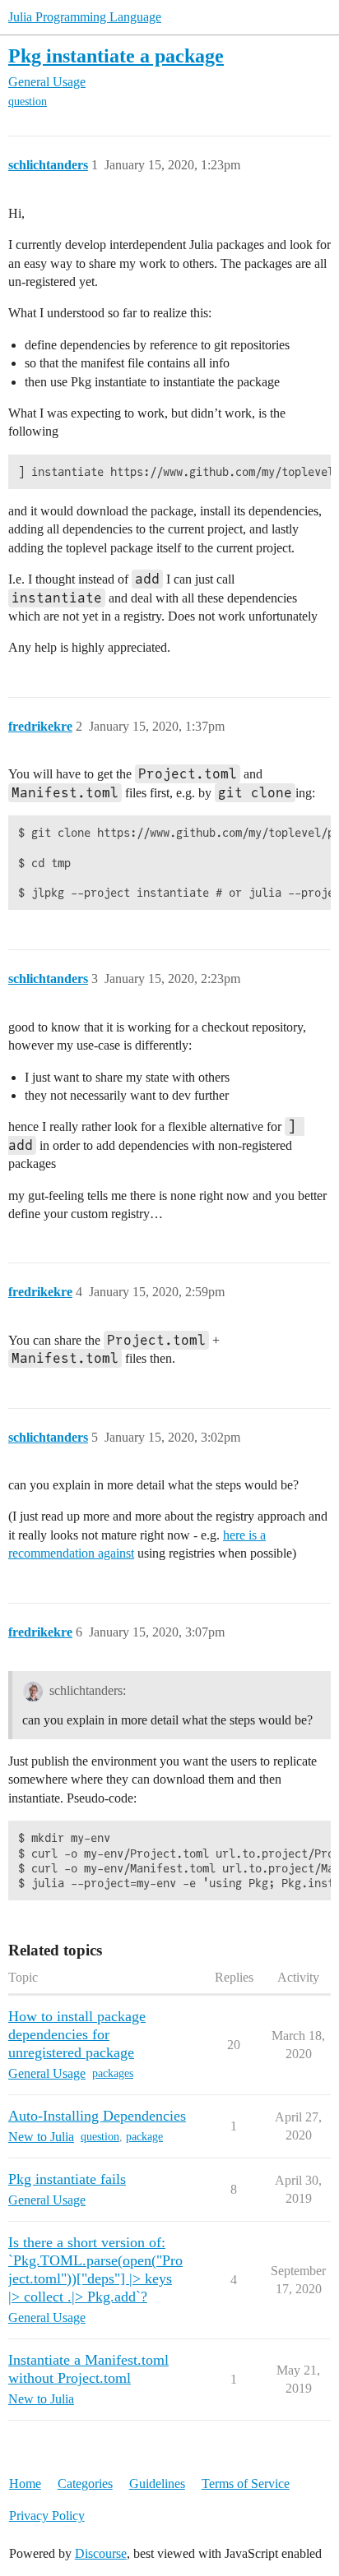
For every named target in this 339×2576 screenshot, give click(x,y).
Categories (85, 2484)
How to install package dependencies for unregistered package (77, 2034)
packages (113, 2073)
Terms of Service (246, 2484)
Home (25, 2484)
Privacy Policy (47, 2516)
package (144, 2137)
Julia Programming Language (85, 17)
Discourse (101, 2553)
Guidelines (157, 2484)
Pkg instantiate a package (116, 55)
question (28, 102)
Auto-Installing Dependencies (97, 2116)
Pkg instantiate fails (67, 2179)
